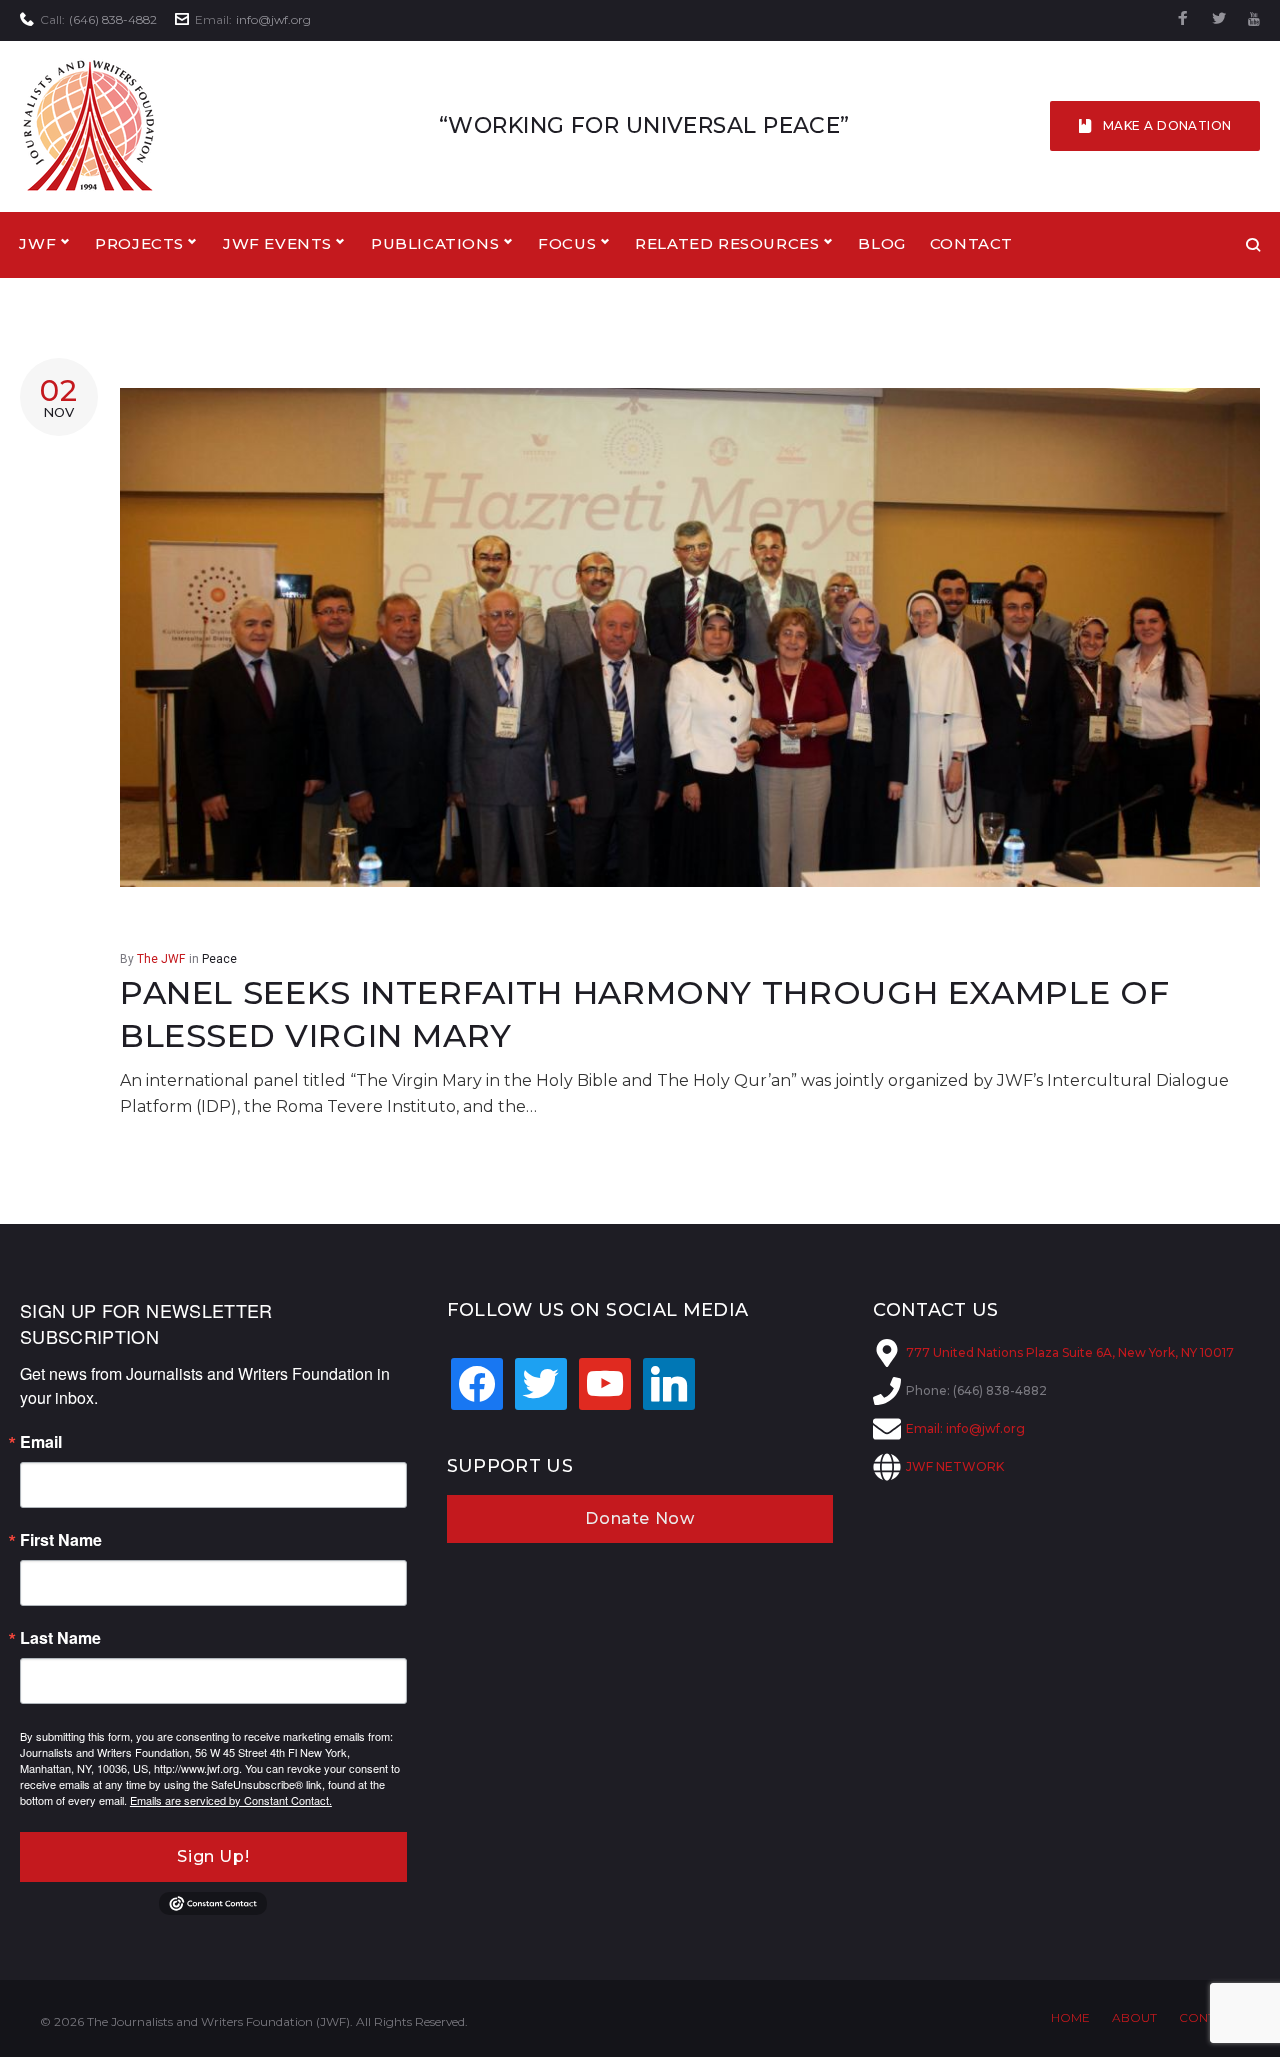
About (1134, 2017)
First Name (61, 1540)
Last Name (60, 1638)
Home (1070, 2017)
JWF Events (277, 243)
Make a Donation (1167, 125)
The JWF (161, 959)
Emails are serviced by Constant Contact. (231, 1800)
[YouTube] (1254, 19)
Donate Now (639, 1518)
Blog (881, 243)
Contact (971, 243)
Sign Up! (213, 1856)
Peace (219, 959)
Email (41, 1442)
